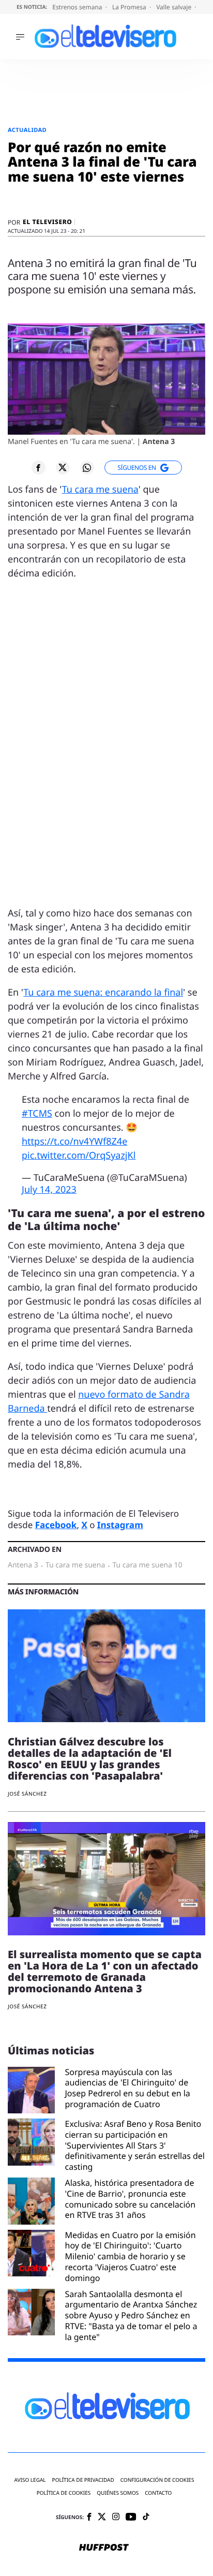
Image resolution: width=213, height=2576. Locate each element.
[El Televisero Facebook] (89, 2518)
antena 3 (23, 1565)
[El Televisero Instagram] (116, 2517)
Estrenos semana (78, 7)
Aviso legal (30, 2480)
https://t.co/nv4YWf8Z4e (74, 1142)
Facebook (56, 1525)
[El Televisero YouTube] (131, 2517)
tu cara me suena (75, 1565)
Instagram (120, 1525)
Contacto (158, 2493)
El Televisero (47, 222)
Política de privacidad (83, 2480)
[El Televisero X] (102, 2518)
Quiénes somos (118, 2493)
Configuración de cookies (157, 2480)
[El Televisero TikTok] (146, 2517)
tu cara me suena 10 (147, 1565)
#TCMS (37, 1114)
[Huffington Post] (104, 2548)
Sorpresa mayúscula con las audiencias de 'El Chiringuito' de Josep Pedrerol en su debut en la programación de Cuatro (128, 2088)
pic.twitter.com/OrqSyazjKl (79, 1156)
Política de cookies (64, 2493)
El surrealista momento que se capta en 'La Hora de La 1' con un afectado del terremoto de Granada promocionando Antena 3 (105, 1971)
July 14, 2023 (49, 1190)
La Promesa (130, 7)
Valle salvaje (174, 7)
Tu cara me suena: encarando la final (103, 993)
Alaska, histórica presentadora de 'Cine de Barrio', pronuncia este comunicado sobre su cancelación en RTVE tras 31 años (131, 2199)
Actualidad (27, 130)
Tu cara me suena (100, 490)
